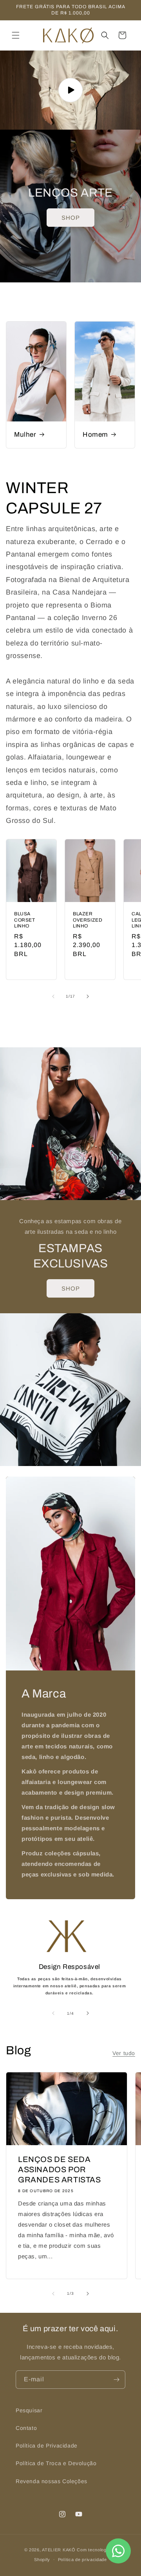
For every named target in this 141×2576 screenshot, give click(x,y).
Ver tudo (70, 1018)
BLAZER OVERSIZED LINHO (88, 920)
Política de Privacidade (47, 2446)
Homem (95, 435)
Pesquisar (29, 2410)
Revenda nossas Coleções (52, 2481)
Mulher (25, 435)
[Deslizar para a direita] (88, 996)
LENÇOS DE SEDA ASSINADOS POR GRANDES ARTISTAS (60, 2169)
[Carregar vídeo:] (70, 90)
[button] (16, 35)
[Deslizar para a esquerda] (53, 996)
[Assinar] (116, 2380)
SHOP (71, 218)
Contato (26, 2428)
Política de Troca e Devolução (56, 2463)
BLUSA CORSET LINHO (25, 920)
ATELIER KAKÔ (59, 2550)
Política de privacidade (82, 2560)
